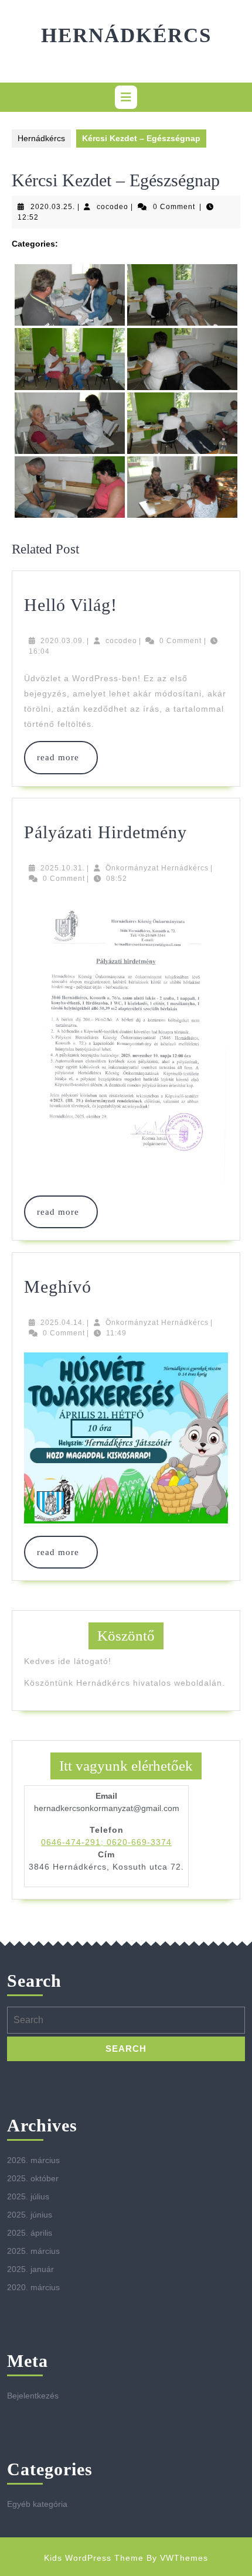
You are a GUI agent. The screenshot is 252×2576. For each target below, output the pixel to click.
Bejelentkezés (33, 2396)
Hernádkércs (126, 35)
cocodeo (113, 207)
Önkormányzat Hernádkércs (157, 868)
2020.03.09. (63, 641)
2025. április (30, 2233)
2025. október (33, 2178)
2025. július (28, 2196)
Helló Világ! (71, 605)
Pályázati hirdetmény (105, 832)
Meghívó (58, 1287)
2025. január (30, 2269)
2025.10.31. (63, 868)
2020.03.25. (53, 207)
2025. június (30, 2215)
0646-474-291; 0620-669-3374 (106, 1842)
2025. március (33, 2251)
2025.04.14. (63, 1323)
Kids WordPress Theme (94, 2558)
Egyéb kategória (37, 2504)
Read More (61, 757)
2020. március (33, 2287)
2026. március (33, 2160)
